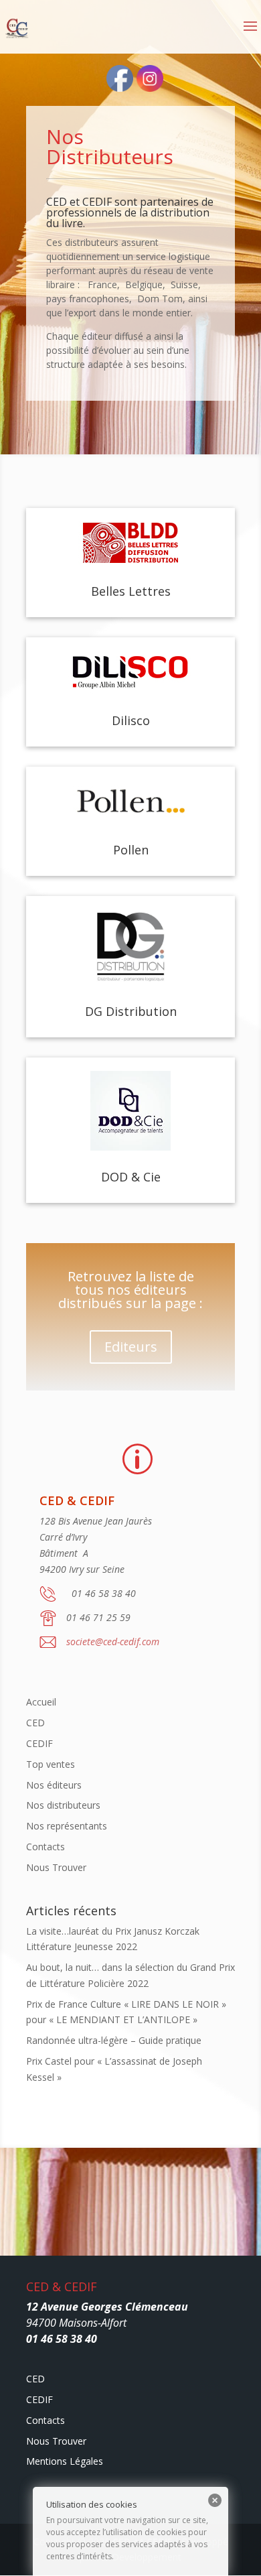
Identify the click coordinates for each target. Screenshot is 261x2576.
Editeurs (131, 1347)
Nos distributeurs (63, 1805)
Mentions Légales (65, 2461)
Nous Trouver (56, 1867)
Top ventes (51, 1764)
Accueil (41, 1702)
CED (35, 1723)
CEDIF (39, 1743)
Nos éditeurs (54, 1785)
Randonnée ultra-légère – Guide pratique (114, 2040)
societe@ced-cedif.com (113, 1641)
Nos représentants (67, 1826)
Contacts (46, 1847)
